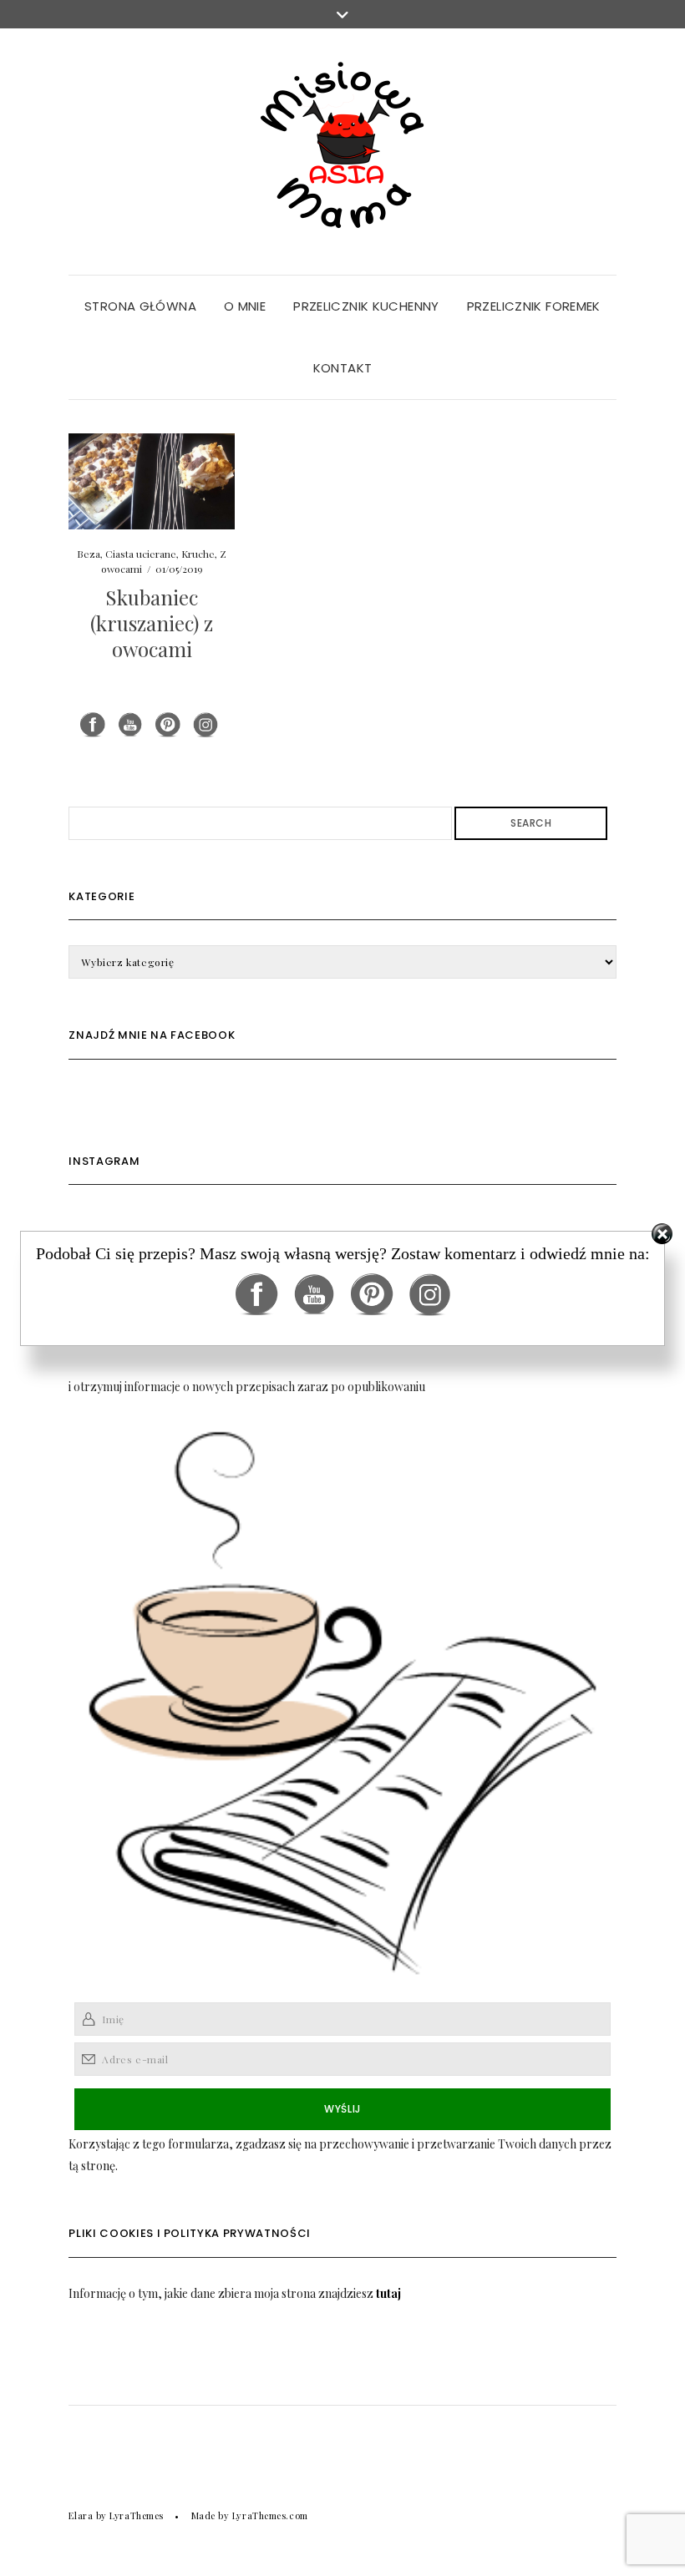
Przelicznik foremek (534, 306)
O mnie (245, 306)
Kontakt (343, 368)
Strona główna (140, 306)
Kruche (198, 554)
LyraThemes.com (270, 2515)
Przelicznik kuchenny (366, 306)
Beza (89, 554)
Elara (81, 2515)
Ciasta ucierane (141, 554)
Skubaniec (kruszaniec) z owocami (152, 623)
